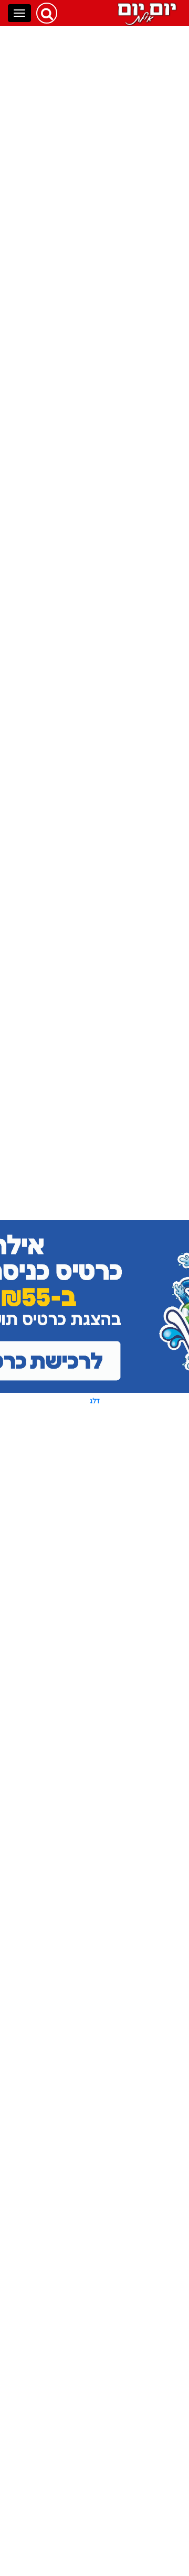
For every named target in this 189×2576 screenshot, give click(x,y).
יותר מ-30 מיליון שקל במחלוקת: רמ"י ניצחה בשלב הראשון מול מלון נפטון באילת (65, 1723)
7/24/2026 (94, 1415)
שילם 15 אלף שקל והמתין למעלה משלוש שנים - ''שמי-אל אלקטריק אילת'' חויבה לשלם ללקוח (59, 1516)
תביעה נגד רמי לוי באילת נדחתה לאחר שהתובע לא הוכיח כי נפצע (59, 619)
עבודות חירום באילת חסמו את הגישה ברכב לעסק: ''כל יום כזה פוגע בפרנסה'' (63, 1656)
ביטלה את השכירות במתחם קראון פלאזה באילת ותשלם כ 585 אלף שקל (59, 557)
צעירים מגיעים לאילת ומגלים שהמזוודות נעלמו (60, 836)
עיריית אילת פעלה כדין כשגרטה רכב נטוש (64, 885)
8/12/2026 (94, 973)
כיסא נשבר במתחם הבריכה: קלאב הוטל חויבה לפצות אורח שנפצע (70, 1194)
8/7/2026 (96, 1041)
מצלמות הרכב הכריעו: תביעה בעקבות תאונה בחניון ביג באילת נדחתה (61, 1132)
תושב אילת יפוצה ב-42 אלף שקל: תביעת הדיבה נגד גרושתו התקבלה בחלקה (62, 1012)
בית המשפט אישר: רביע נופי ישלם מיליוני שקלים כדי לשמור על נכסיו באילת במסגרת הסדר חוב (62, 2227)
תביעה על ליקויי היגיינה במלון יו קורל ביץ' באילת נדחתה (61, 676)
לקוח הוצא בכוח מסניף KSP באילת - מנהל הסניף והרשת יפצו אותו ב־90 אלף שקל (63, 1589)
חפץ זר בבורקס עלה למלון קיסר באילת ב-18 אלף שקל (63, 1449)
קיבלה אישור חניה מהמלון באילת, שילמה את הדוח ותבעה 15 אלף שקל (62, 1386)
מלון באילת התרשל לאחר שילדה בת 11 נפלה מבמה (60, 783)
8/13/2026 (94, 585)
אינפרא (62, 2521)
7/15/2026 (94, 2261)
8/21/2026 (94, 518)
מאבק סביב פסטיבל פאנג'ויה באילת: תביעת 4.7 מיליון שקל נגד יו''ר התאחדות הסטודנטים (62, 945)
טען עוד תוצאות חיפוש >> (94, 2295)
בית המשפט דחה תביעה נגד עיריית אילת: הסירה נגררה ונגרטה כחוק (61, 1785)
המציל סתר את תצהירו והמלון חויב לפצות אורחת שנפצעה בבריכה (59, 1075)
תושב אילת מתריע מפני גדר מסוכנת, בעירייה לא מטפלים (61, 2092)
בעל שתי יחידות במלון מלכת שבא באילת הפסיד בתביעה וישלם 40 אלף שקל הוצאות (60, 1848)
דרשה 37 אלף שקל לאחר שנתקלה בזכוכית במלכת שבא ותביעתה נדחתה (60, 1257)
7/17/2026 (94, 2001)
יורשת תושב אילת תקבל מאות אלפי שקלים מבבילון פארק (62, 2035)
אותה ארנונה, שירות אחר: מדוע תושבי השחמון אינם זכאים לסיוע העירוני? (59, 1319)
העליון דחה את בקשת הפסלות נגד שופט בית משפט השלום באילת (65, 1978)
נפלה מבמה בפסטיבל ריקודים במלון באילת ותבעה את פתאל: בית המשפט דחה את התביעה (60, 2155)
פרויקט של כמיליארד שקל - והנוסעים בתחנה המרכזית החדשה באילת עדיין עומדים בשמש (62, 1916)
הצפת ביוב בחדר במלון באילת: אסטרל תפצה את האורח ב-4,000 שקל (104, 138)
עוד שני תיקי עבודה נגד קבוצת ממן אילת (63, 729)
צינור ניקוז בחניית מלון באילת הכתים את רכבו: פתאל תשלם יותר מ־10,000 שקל (63, 489)
